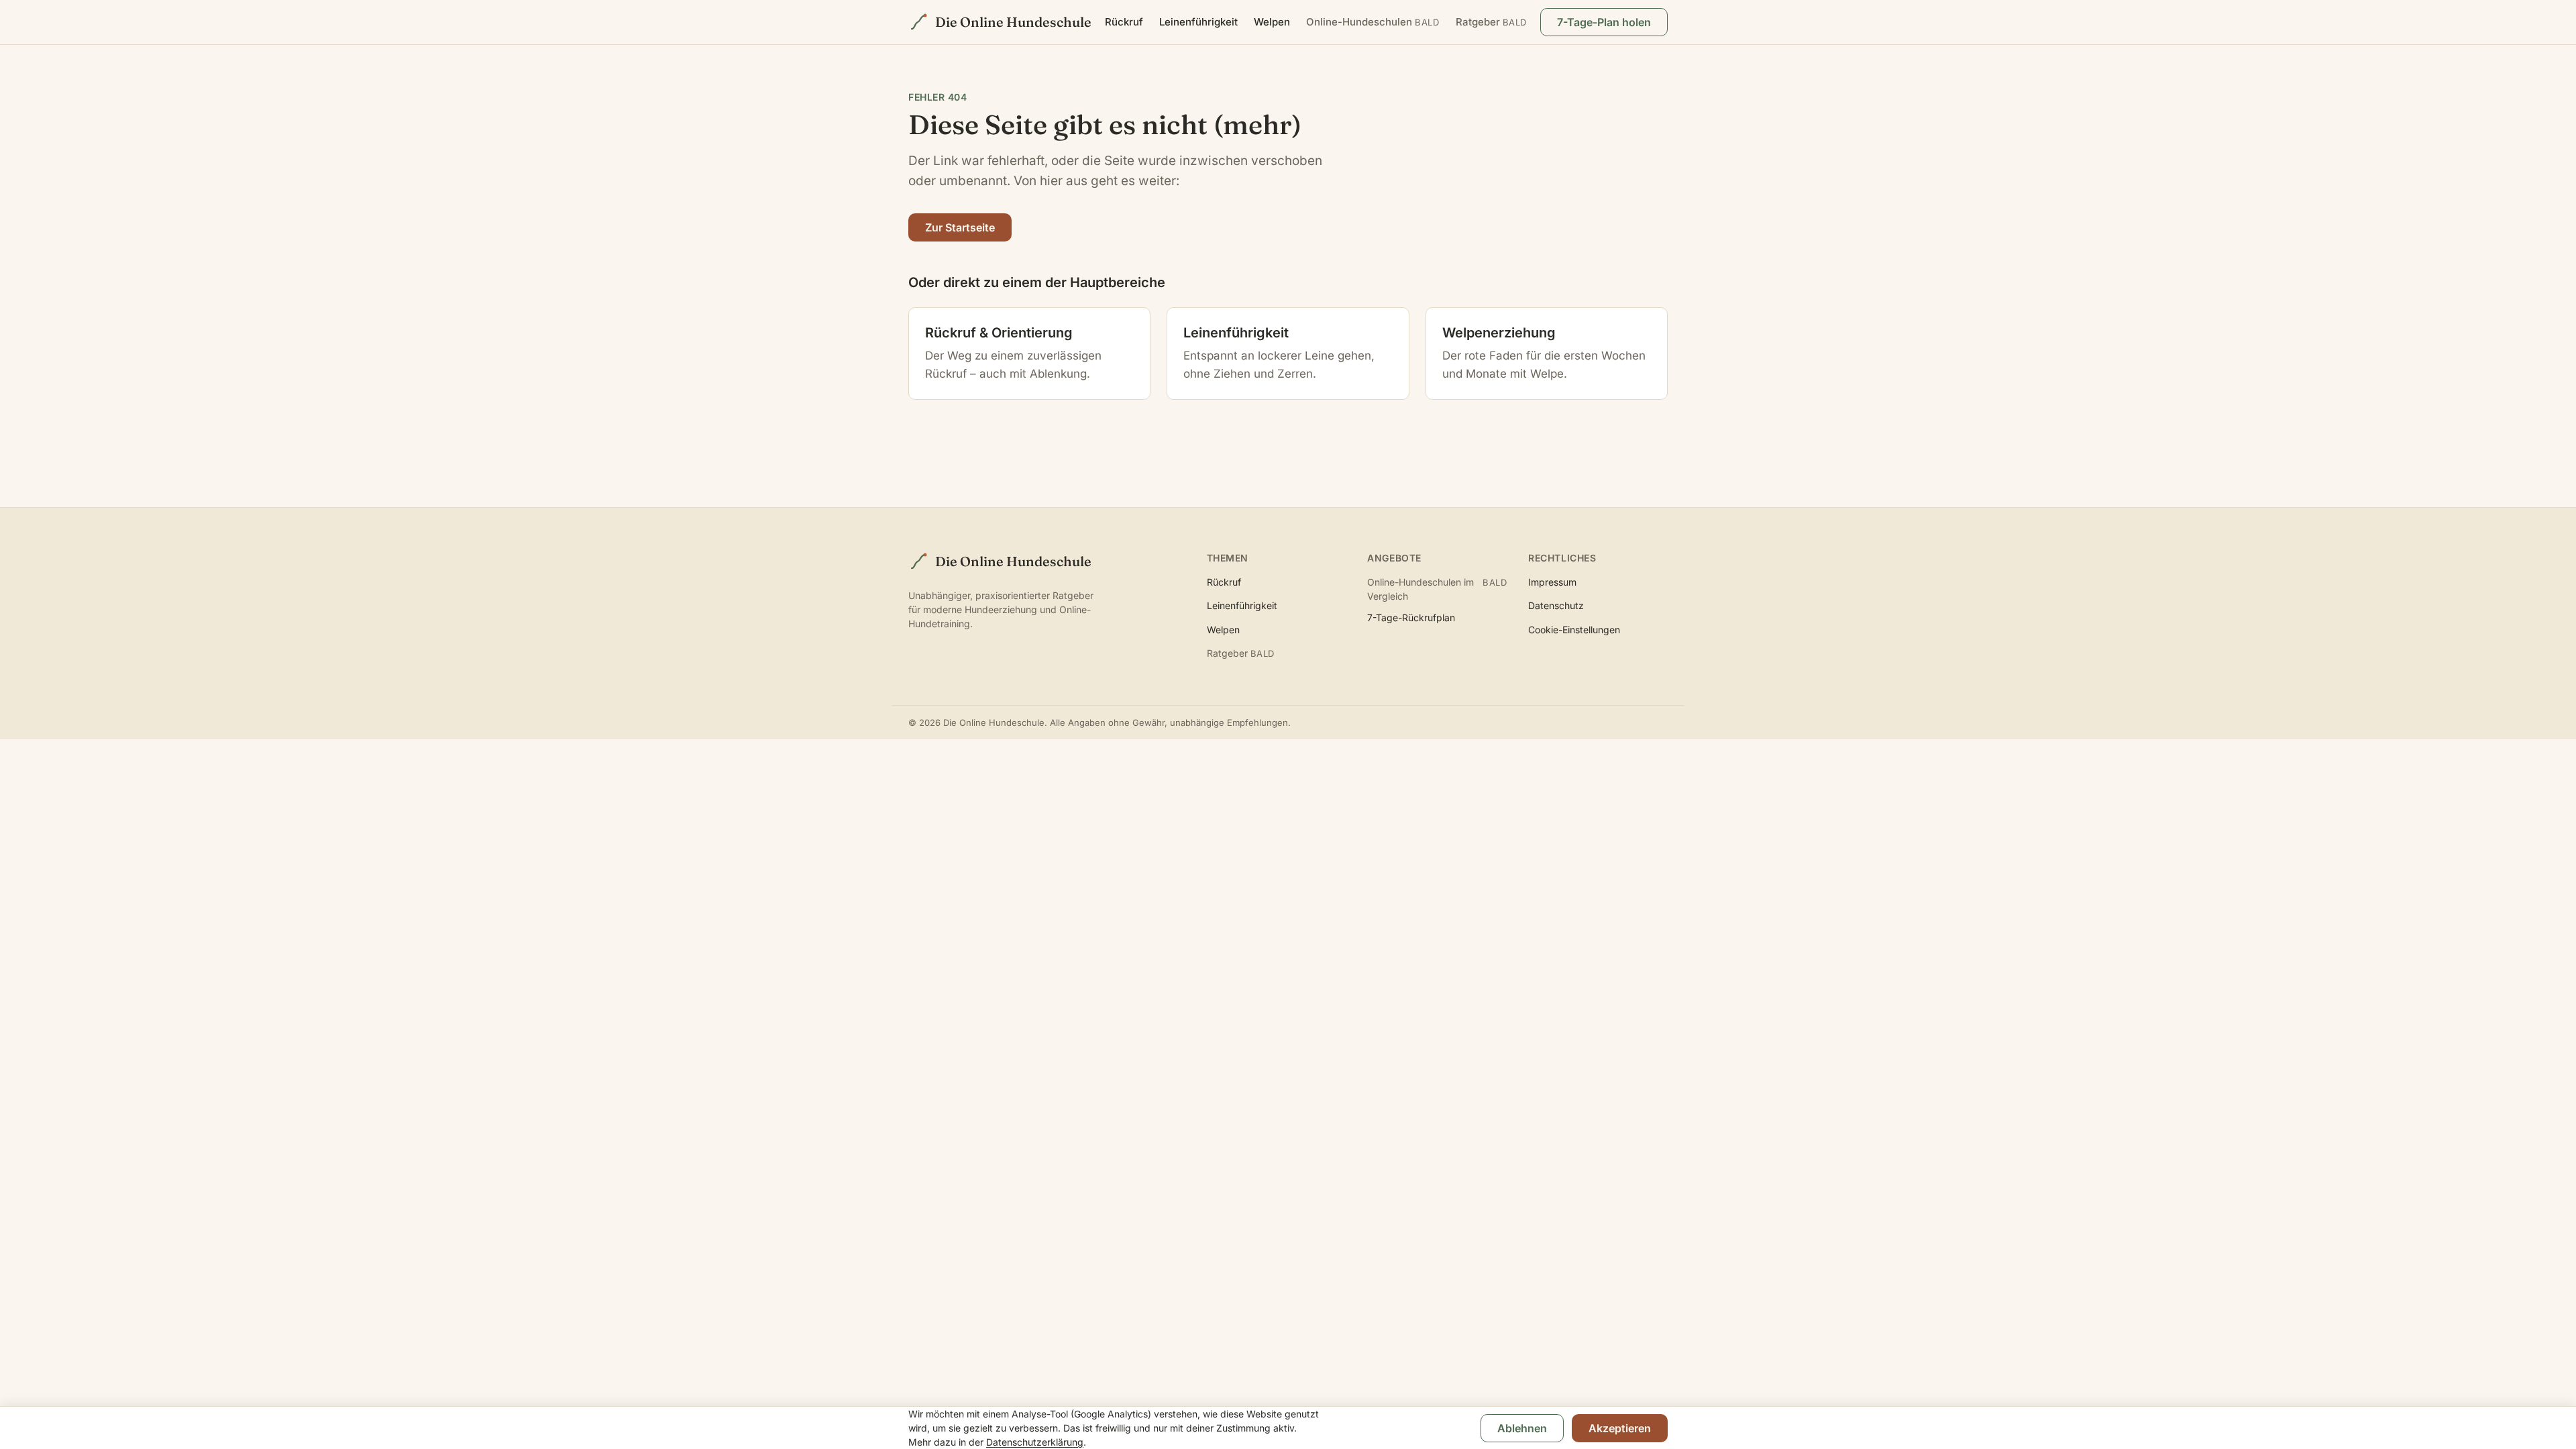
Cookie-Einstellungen (1574, 630)
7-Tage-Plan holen (1604, 22)
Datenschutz (1556, 605)
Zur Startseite (960, 227)
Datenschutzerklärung (1035, 1442)
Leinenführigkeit (1198, 22)
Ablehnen (1522, 1428)
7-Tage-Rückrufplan (1411, 618)
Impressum (1552, 582)
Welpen (1272, 22)
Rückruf (1124, 22)
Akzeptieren (1620, 1428)
